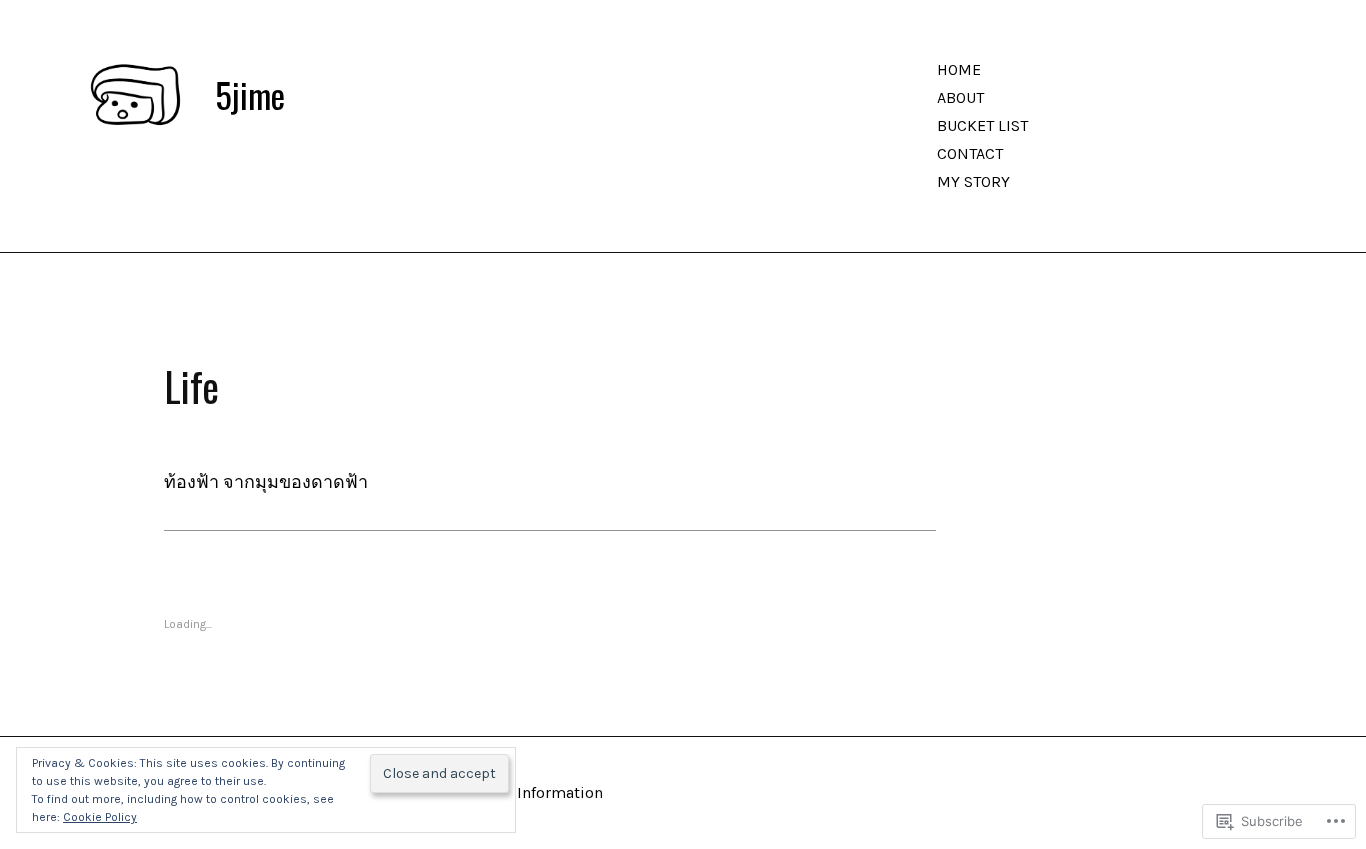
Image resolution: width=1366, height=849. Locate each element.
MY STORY (973, 181)
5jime (250, 95)
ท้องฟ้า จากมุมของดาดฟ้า (266, 482)
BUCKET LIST (982, 125)
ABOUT (960, 97)
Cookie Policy (100, 817)
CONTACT (970, 153)
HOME (959, 69)
